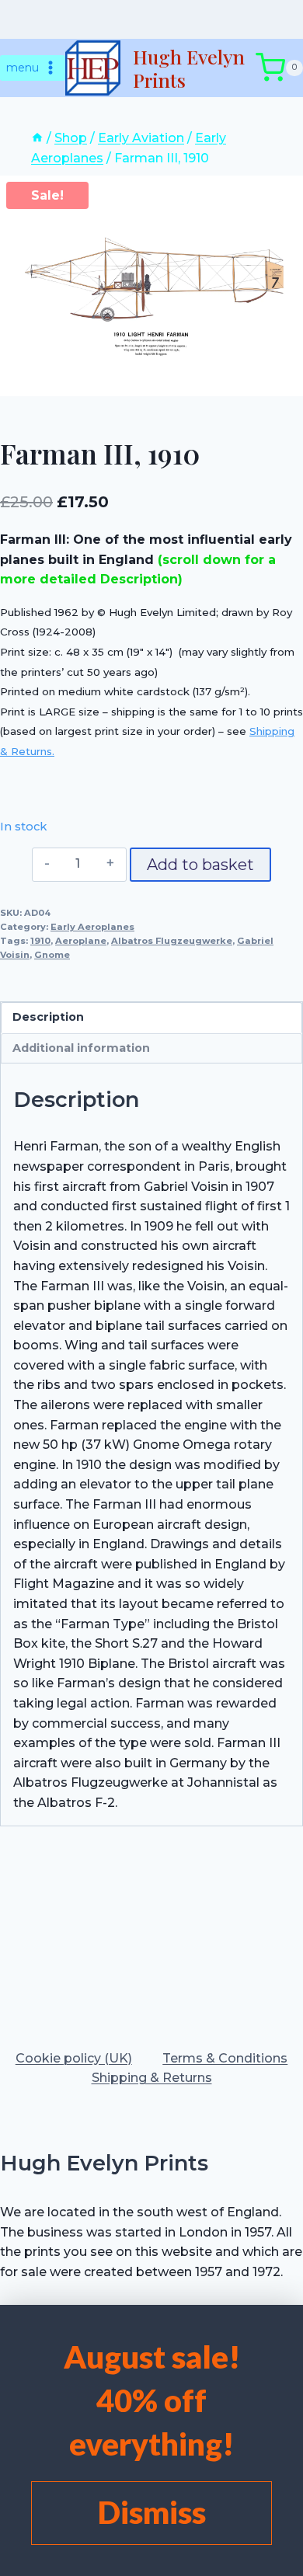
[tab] (151, 380)
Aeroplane (81, 941)
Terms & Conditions (225, 2058)
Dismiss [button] (152, 2512)
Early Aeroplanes (92, 927)
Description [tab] (48, 1017)
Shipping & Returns (152, 2078)
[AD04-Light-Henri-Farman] (151, 285)
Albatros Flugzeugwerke (172, 941)
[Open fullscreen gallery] (287, 381)
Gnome (52, 955)
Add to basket (200, 865)
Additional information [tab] (81, 1048)
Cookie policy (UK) (74, 2058)
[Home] (37, 138)
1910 (40, 941)
